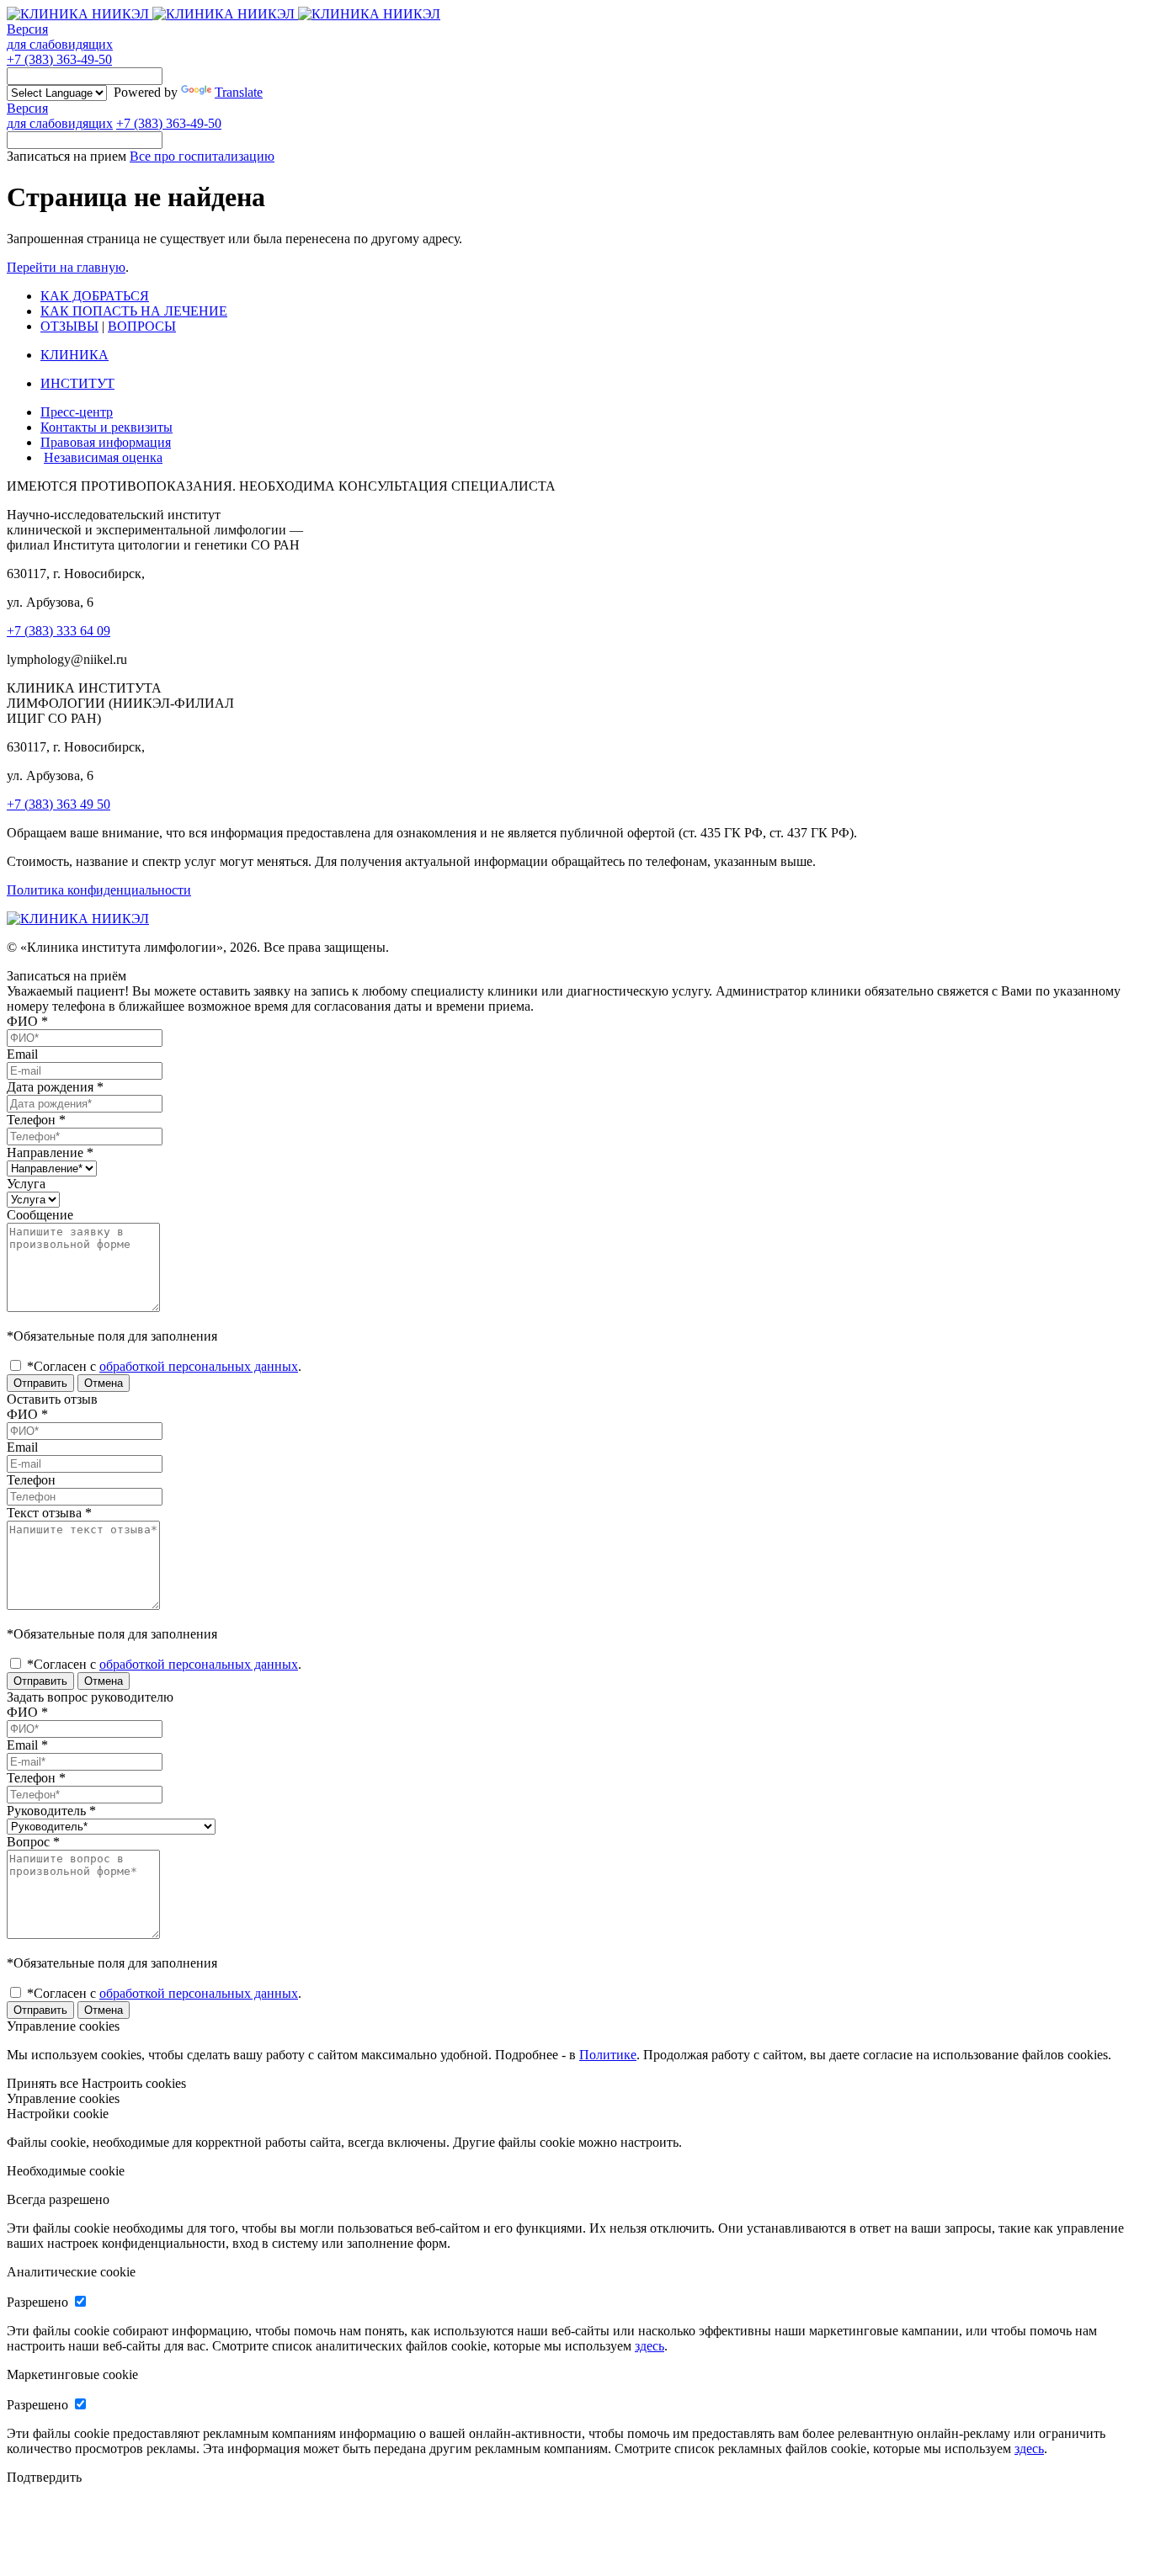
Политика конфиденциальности (99, 890)
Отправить (40, 1383)
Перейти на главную (66, 267)
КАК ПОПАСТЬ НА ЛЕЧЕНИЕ (134, 311)
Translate (239, 92)
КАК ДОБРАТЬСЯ (95, 296)
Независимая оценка (103, 457)
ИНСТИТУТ (77, 383)
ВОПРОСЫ (142, 326)
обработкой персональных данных (199, 1366)
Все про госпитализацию (202, 156)
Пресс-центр (77, 412)
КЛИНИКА (75, 355)
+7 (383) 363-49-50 (59, 59)
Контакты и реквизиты (106, 427)
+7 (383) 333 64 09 (59, 631)
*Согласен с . (162, 1366)
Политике (608, 2055)
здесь (650, 2346)
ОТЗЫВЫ (69, 326)
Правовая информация (106, 442)
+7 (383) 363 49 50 (59, 804)
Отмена (104, 1383)
